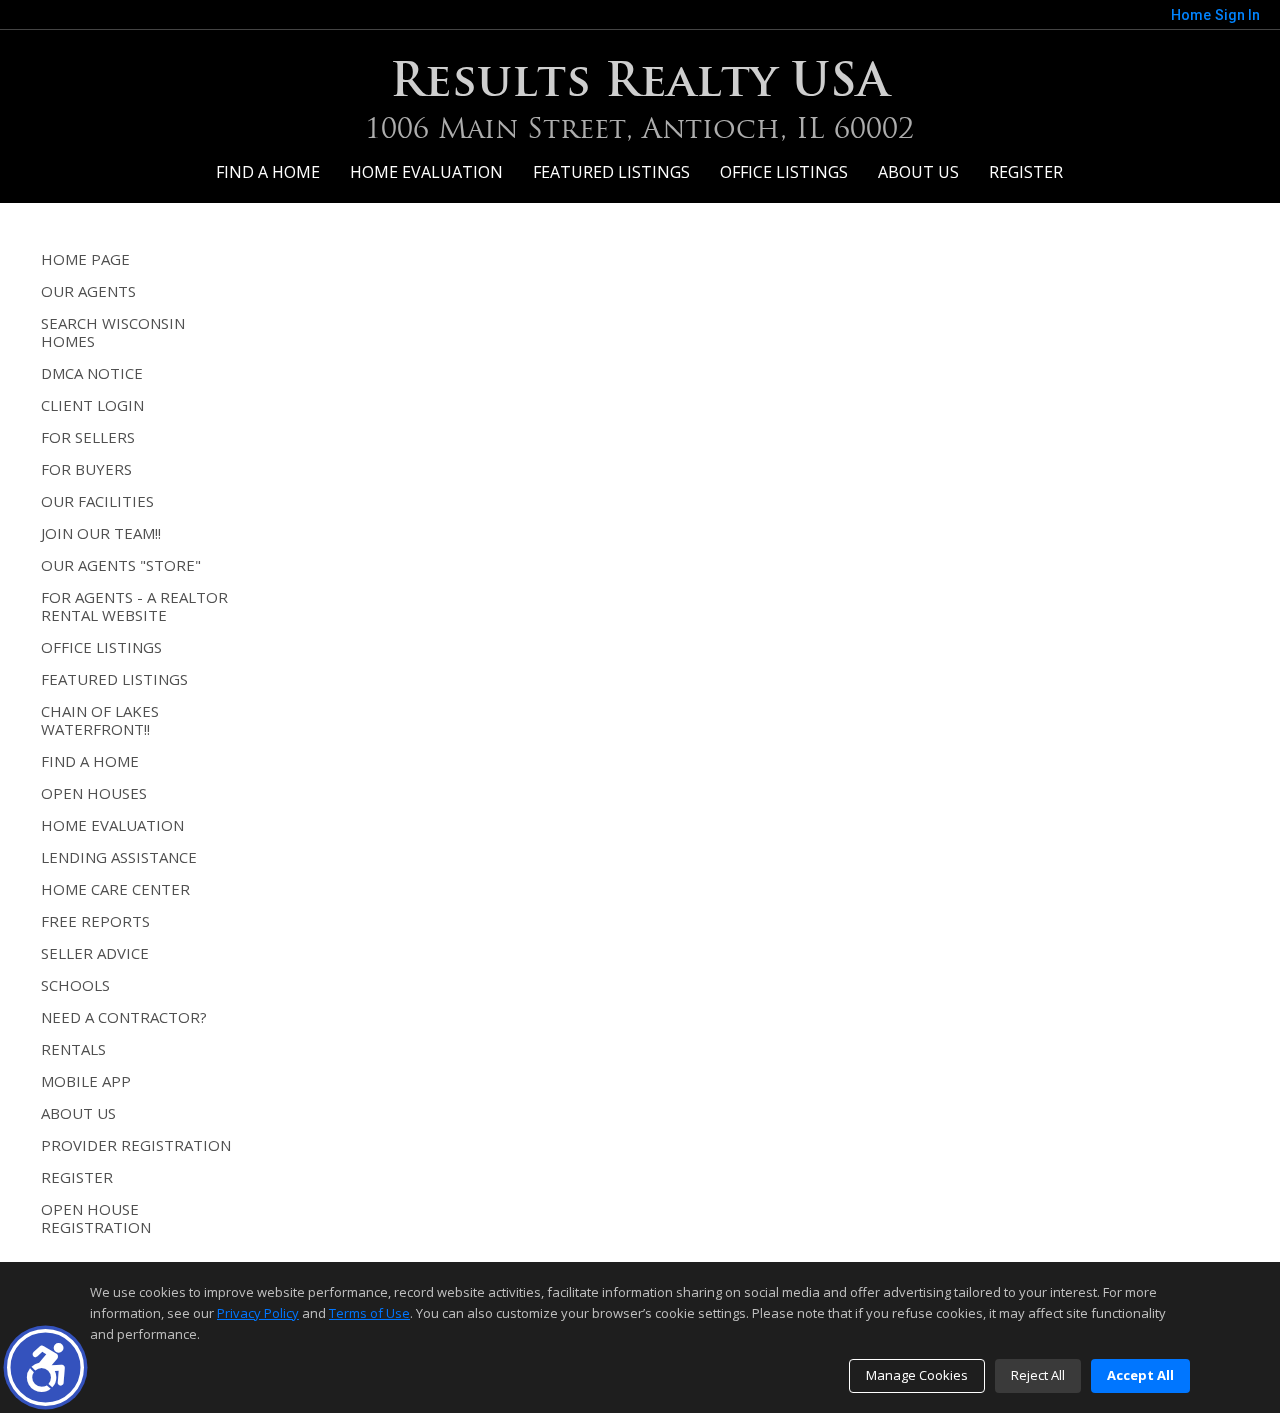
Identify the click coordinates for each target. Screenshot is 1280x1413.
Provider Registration (136, 1145)
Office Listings (784, 172)
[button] (45, 1367)
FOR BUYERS (86, 469)
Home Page (85, 259)
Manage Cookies (917, 1375)
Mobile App (86, 1081)
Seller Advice (95, 953)
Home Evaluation (426, 172)
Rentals (73, 1049)
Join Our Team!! (101, 533)
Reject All (1038, 1375)
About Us (918, 172)
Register (1026, 172)
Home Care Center (115, 889)
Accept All (1140, 1375)
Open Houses (94, 793)
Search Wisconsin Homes (113, 332)
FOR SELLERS (88, 437)
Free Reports (95, 921)
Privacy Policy (258, 1313)
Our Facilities (97, 501)
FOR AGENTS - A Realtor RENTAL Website (134, 606)
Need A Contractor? (124, 1017)
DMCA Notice (92, 373)
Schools (75, 985)
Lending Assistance (119, 857)
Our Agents (88, 291)
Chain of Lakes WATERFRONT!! (100, 720)
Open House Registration (96, 1218)
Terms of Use (369, 1313)
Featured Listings (611, 172)
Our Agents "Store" (121, 565)
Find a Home (268, 172)
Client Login (92, 405)
